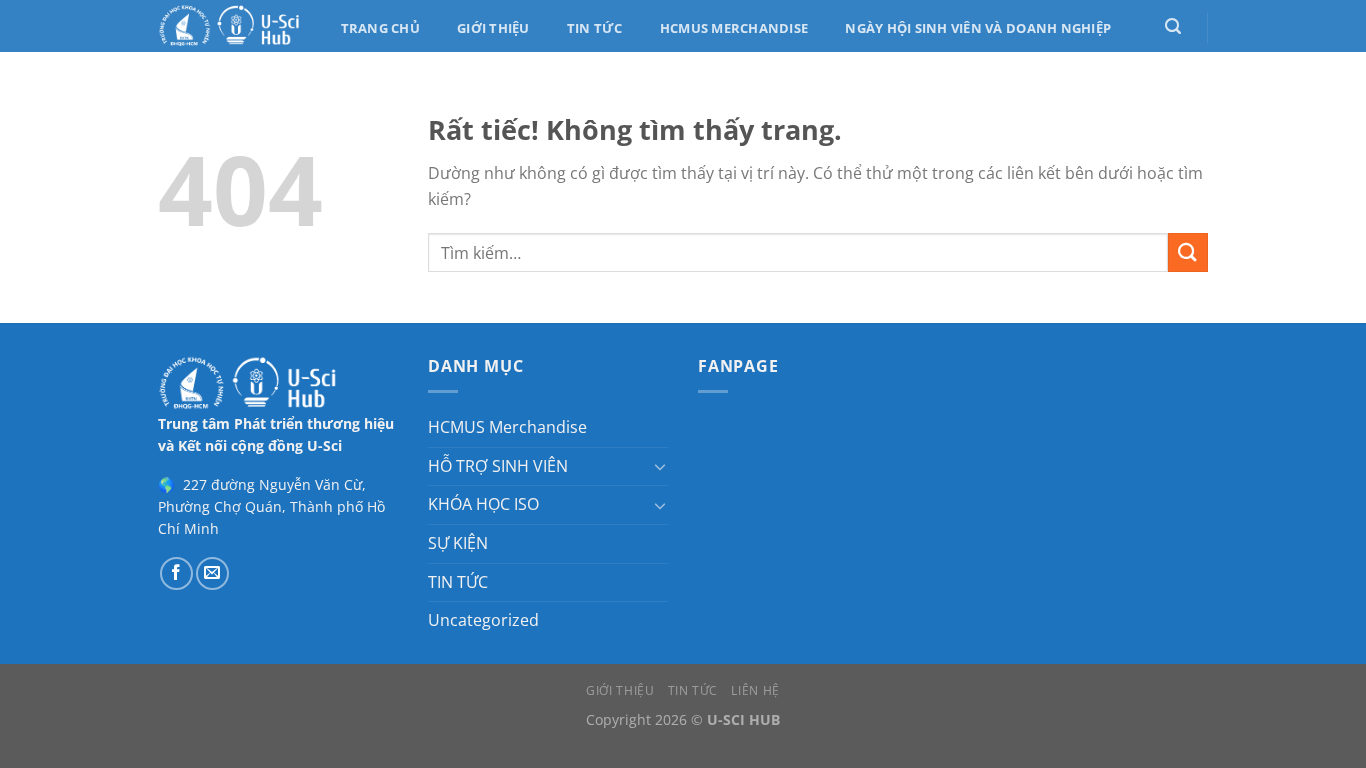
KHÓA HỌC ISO (483, 504)
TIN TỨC (458, 582)
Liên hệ (755, 690)
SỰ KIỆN (458, 543)
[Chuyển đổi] (660, 466)
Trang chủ (380, 28)
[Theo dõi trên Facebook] (176, 573)
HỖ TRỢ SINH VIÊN (498, 466)
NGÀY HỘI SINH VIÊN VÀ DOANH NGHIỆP (978, 28)
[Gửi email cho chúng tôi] (212, 573)
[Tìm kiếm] (1172, 26)
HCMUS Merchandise (734, 28)
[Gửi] (1188, 252)
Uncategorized (483, 620)
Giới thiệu (493, 28)
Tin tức (595, 28)
